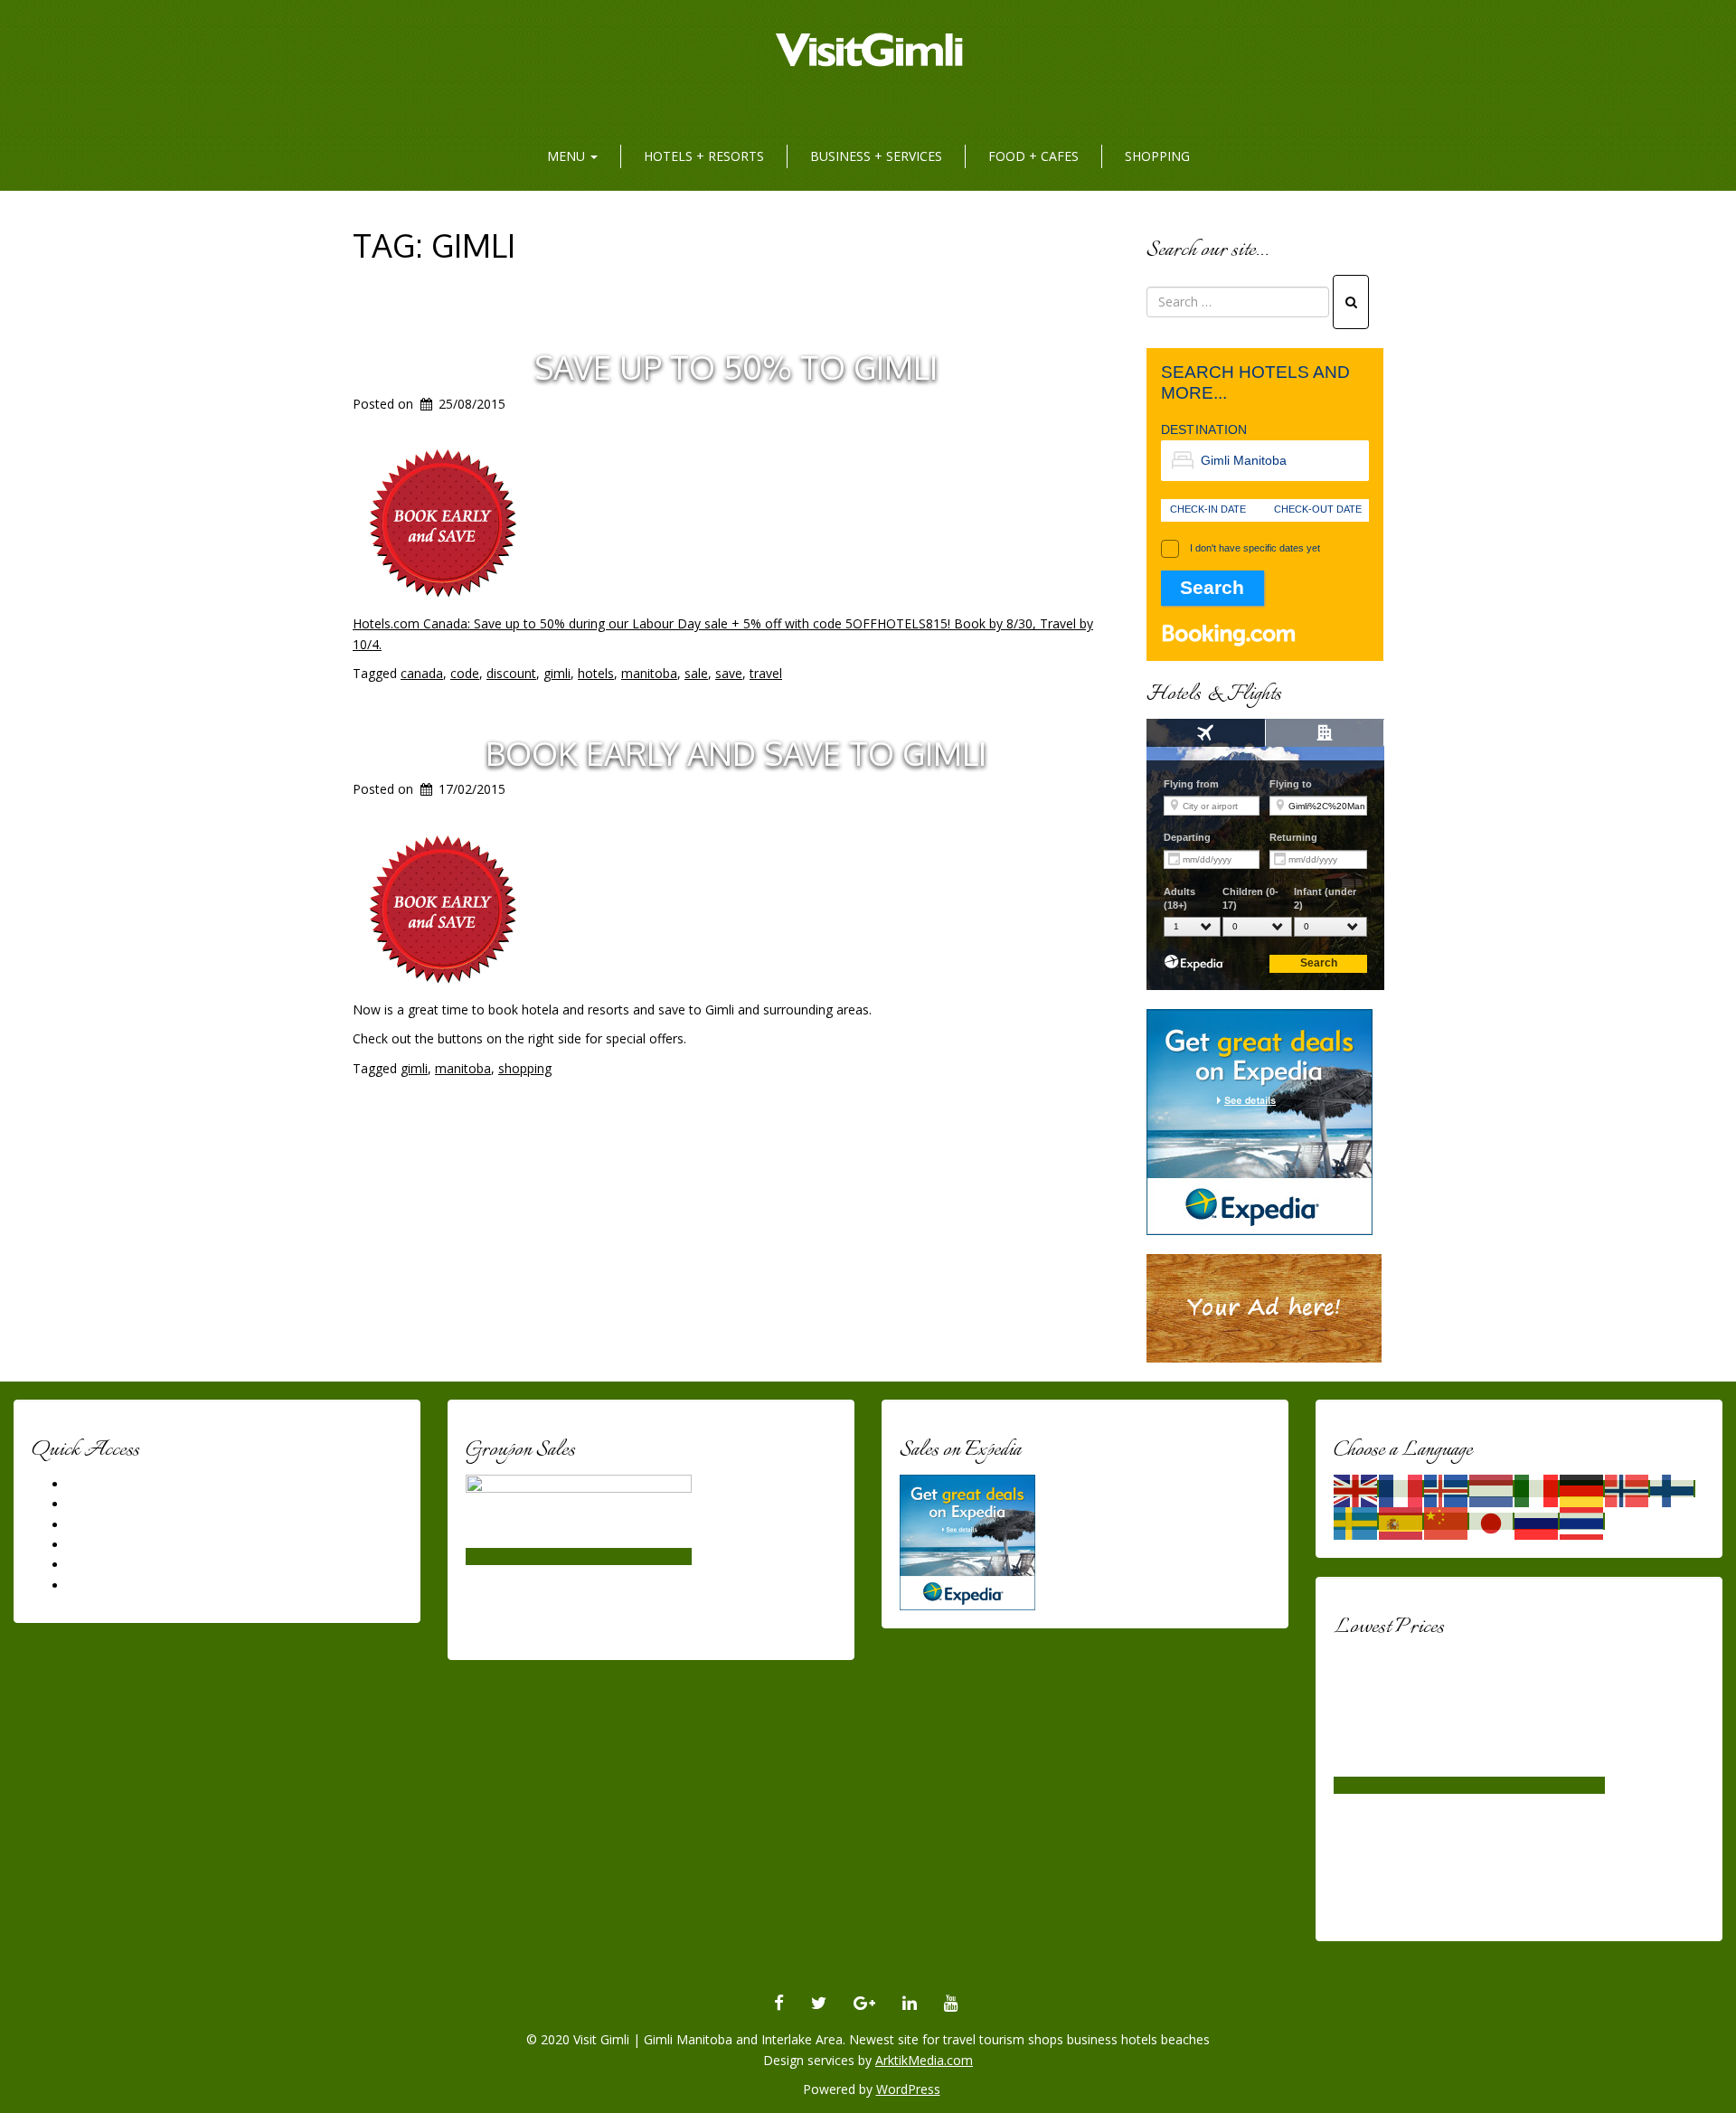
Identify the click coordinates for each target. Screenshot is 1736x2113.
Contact (91, 1585)
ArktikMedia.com (924, 2060)
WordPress (908, 2089)
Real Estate (101, 1545)
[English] (1356, 1489)
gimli (557, 673)
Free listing (99, 1565)
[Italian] (1537, 1489)
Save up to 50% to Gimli (736, 367)
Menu (568, 156)
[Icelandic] (1447, 1489)
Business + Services (876, 156)
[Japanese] (1492, 1521)
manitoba (649, 673)
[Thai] (1582, 1521)
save (729, 673)
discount (511, 673)
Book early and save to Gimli (736, 753)
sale (696, 673)
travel (766, 673)
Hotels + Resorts (704, 156)
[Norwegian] (1627, 1489)
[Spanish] (1401, 1521)
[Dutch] (1492, 1489)
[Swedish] (1356, 1521)
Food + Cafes (1033, 156)
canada (422, 673)
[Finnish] (1673, 1489)
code (465, 673)
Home (86, 1484)
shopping (525, 1068)
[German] (1582, 1489)
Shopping (1157, 156)
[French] (1401, 1489)
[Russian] (1537, 1521)
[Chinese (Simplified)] (1447, 1521)
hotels (596, 673)
